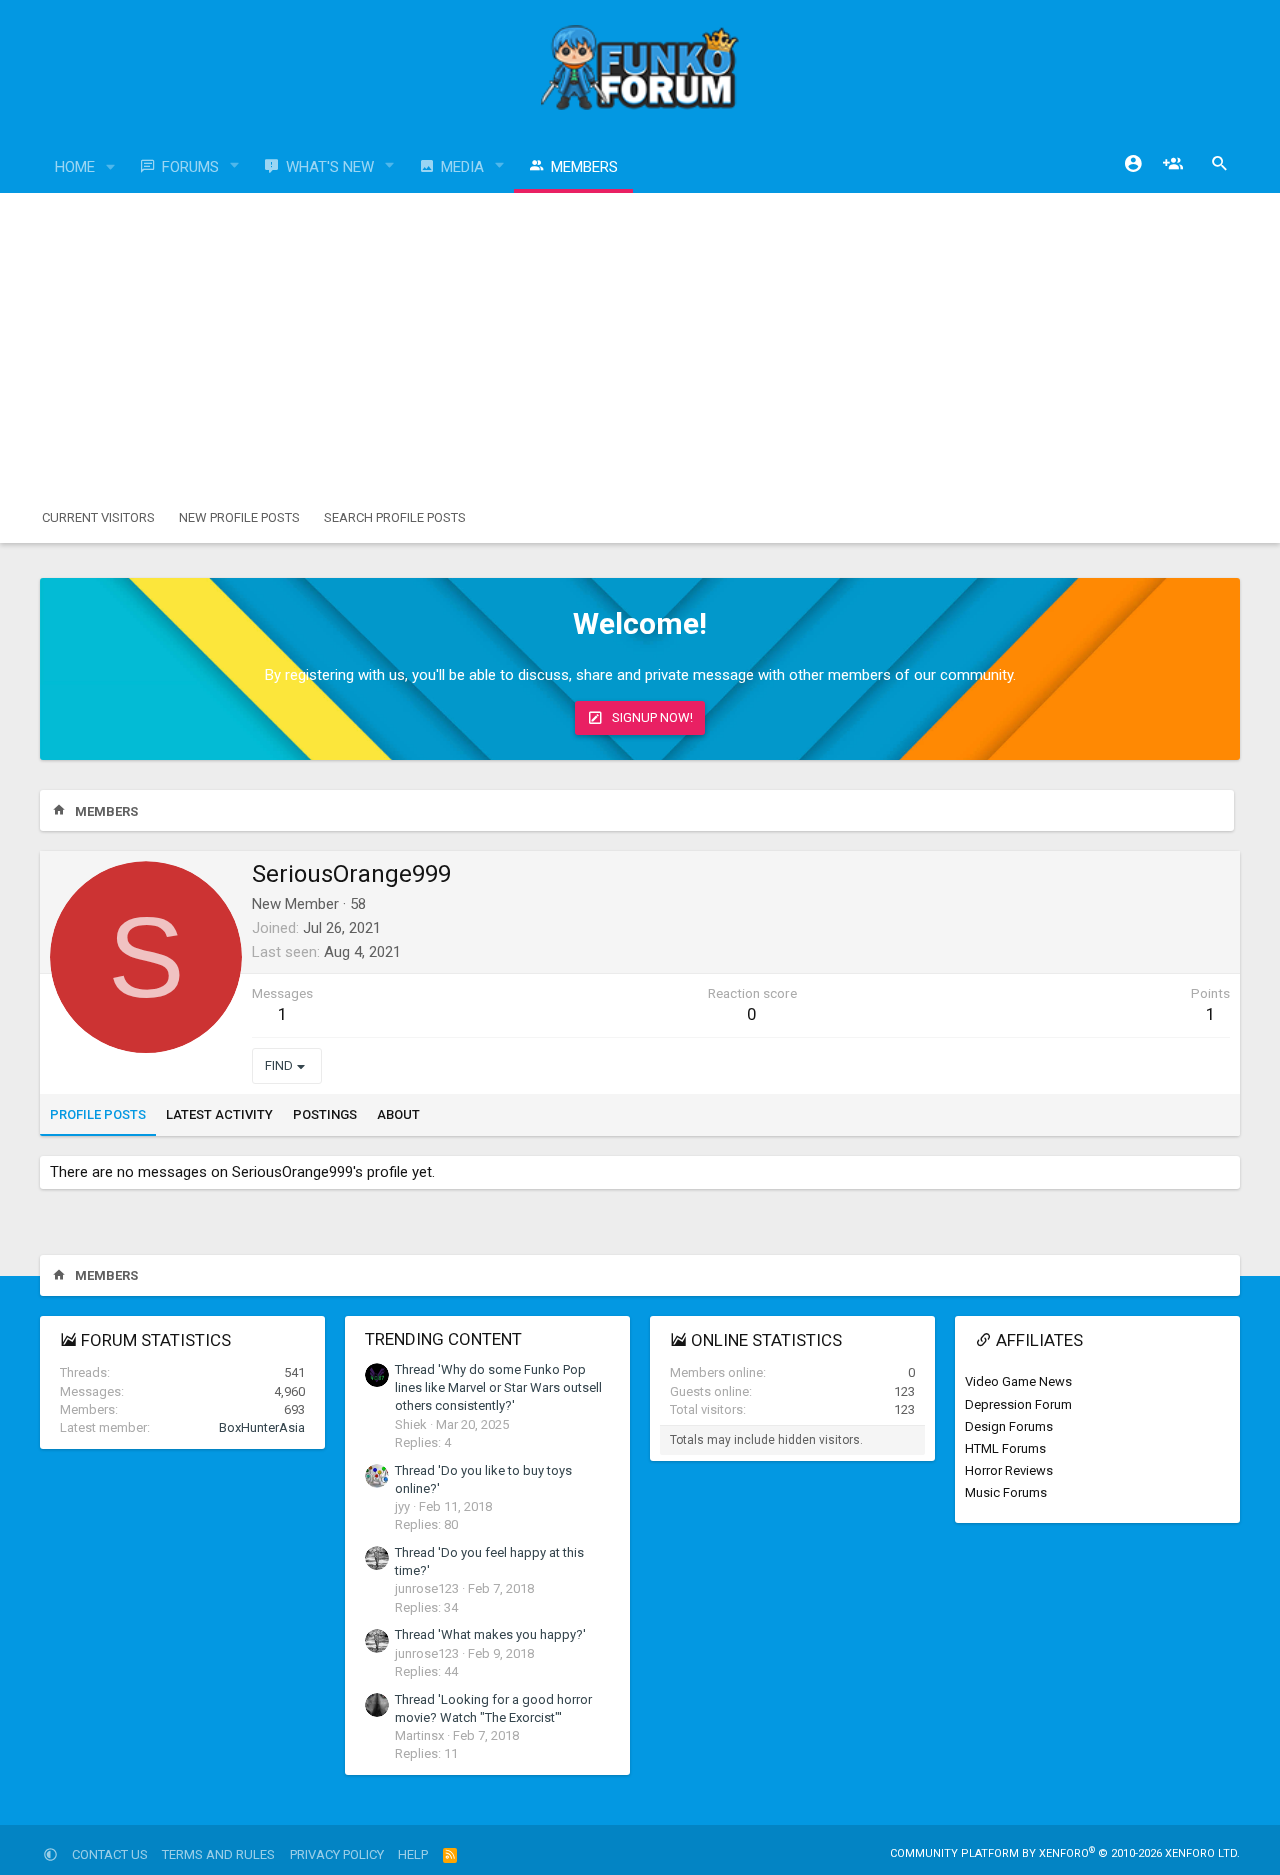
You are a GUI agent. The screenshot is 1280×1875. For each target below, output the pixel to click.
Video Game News (1018, 1381)
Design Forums (1009, 1426)
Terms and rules (218, 1854)
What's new (330, 167)
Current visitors (98, 517)
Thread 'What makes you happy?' (490, 1634)
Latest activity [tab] (219, 1114)
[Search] (1220, 164)
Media (462, 167)
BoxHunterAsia (262, 1427)
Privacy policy (337, 1854)
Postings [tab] (325, 1114)
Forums (190, 167)
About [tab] (398, 1114)
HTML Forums (1005, 1448)
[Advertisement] (640, 343)
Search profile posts (395, 517)
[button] (111, 167)
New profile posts (239, 517)
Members (584, 167)
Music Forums (1006, 1492)
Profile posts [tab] (98, 1114)
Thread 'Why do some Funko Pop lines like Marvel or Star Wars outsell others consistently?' (498, 1387)
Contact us (110, 1854)
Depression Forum (1018, 1404)
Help (413, 1854)
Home (75, 167)
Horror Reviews (1009, 1470)
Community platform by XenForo (1065, 1853)
